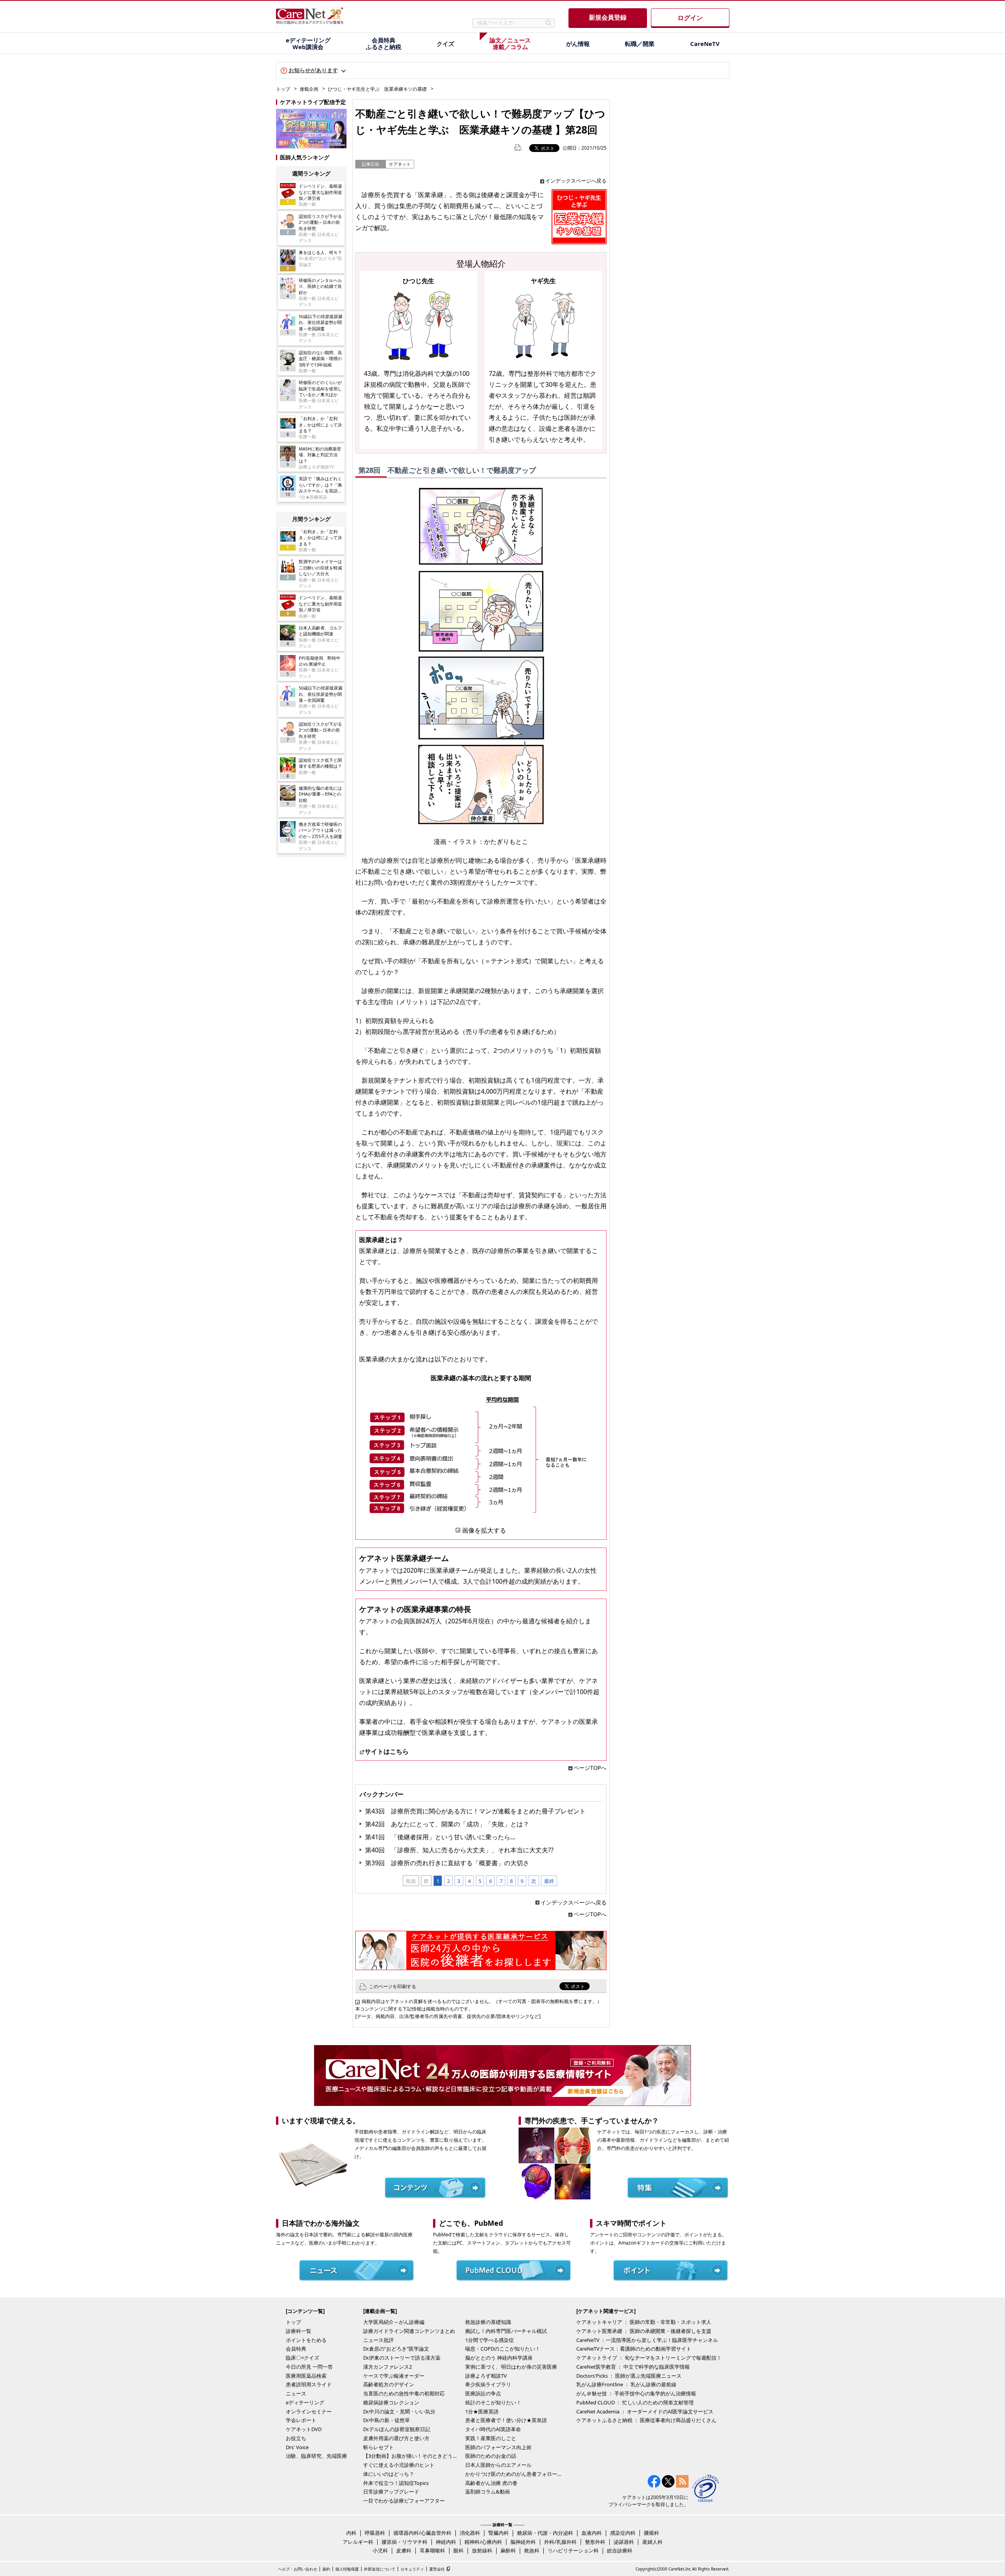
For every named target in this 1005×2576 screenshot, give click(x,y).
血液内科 (592, 2533)
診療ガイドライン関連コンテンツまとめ (409, 2331)
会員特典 (296, 2349)
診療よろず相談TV (486, 2376)
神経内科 (446, 2542)
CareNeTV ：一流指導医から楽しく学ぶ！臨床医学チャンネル (647, 2340)
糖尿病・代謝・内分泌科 (545, 2533)
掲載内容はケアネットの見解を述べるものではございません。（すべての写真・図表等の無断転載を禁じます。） (482, 2001)
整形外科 (595, 2542)
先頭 (411, 1881)
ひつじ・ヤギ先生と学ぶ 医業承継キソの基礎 (377, 89)
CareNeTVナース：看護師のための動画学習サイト (634, 2349)
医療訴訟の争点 (483, 2393)
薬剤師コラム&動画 (488, 2492)
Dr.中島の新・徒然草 (386, 2420)
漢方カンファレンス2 (387, 2367)
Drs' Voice (297, 2447)
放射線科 (482, 2550)
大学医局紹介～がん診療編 (394, 2322)
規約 (326, 2569)
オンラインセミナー (309, 2411)
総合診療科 (620, 2550)
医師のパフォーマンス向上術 (498, 2447)
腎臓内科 (499, 2533)
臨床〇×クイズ (302, 2358)
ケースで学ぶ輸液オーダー (394, 2376)
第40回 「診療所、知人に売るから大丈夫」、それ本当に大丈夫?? (459, 1850)
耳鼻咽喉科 (432, 2550)
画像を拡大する (484, 1530)
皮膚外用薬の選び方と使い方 (396, 2438)
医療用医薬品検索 (306, 2376)
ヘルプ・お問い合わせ (298, 2569)
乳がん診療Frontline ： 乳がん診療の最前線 (626, 2384)
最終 (549, 1881)
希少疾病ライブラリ (488, 2384)
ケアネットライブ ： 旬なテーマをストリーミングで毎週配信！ (649, 2358)
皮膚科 (404, 2550)
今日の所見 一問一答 (309, 2367)
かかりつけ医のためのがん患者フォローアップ (514, 2474)
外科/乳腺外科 (560, 2542)
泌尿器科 (624, 2542)
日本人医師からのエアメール (498, 2465)
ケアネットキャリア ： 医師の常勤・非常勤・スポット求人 (644, 2322)
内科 (351, 2533)
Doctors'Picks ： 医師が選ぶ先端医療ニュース (629, 2376)
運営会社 (437, 2569)
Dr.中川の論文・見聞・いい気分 (399, 2411)
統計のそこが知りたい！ (493, 2402)
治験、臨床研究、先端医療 (316, 2456)
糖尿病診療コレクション (391, 2402)
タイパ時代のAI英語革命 (493, 2429)
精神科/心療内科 (483, 2542)
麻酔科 (508, 2550)
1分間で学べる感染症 (490, 2340)
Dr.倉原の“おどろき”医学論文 (396, 2349)
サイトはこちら (387, 1751)
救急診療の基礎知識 (488, 2322)
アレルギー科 (358, 2542)
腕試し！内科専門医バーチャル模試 (506, 2331)
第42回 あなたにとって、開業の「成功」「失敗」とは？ (447, 1824)
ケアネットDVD (304, 2429)
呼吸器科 (375, 2533)
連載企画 (309, 89)
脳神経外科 (523, 2542)
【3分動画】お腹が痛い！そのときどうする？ (412, 2456)
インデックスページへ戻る (576, 181)
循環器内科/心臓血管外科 (422, 2533)
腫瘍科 (651, 2533)
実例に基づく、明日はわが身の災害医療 (511, 2367)
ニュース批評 (378, 2340)
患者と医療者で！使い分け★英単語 (506, 2420)
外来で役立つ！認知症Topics (396, 2483)
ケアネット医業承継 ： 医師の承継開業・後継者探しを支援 (644, 2331)
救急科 (532, 2550)
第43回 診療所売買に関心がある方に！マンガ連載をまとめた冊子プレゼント (475, 1811)
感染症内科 (623, 2533)
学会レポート (301, 2420)
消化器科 (470, 2533)
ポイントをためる (306, 2340)
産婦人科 (652, 2542)
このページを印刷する (393, 1986)
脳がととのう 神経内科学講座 (499, 2358)
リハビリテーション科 (573, 2550)
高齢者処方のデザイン (389, 2384)
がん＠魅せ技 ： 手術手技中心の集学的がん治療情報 (636, 2393)
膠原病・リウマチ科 (405, 2542)
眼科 (459, 2550)
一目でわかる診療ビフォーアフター (404, 2501)
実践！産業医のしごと (491, 2438)
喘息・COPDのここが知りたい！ (503, 2349)
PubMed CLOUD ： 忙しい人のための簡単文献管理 (635, 2402)
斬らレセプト (378, 2447)
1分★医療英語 (482, 2411)
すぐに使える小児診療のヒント (399, 2465)
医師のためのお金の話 (491, 2456)
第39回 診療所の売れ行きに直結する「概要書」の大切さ (447, 1863)
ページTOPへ (590, 1768)
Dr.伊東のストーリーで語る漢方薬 (402, 2358)
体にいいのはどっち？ (389, 2474)
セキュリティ (412, 2569)
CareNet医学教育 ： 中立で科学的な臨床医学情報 (633, 2367)
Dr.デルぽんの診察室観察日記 (397, 2429)
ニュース (296, 2393)
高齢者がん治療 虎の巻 (491, 2483)
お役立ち (296, 2438)
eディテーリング (305, 2402)
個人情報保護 (347, 2569)
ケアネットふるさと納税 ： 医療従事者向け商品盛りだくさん (646, 2420)
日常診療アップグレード (391, 2492)
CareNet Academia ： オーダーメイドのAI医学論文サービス (645, 2411)
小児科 (380, 2550)
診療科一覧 (299, 2331)
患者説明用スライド (309, 2384)
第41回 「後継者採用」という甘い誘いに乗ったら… (440, 1837)
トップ (283, 89)
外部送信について (380, 2569)
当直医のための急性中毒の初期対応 (404, 2393)
